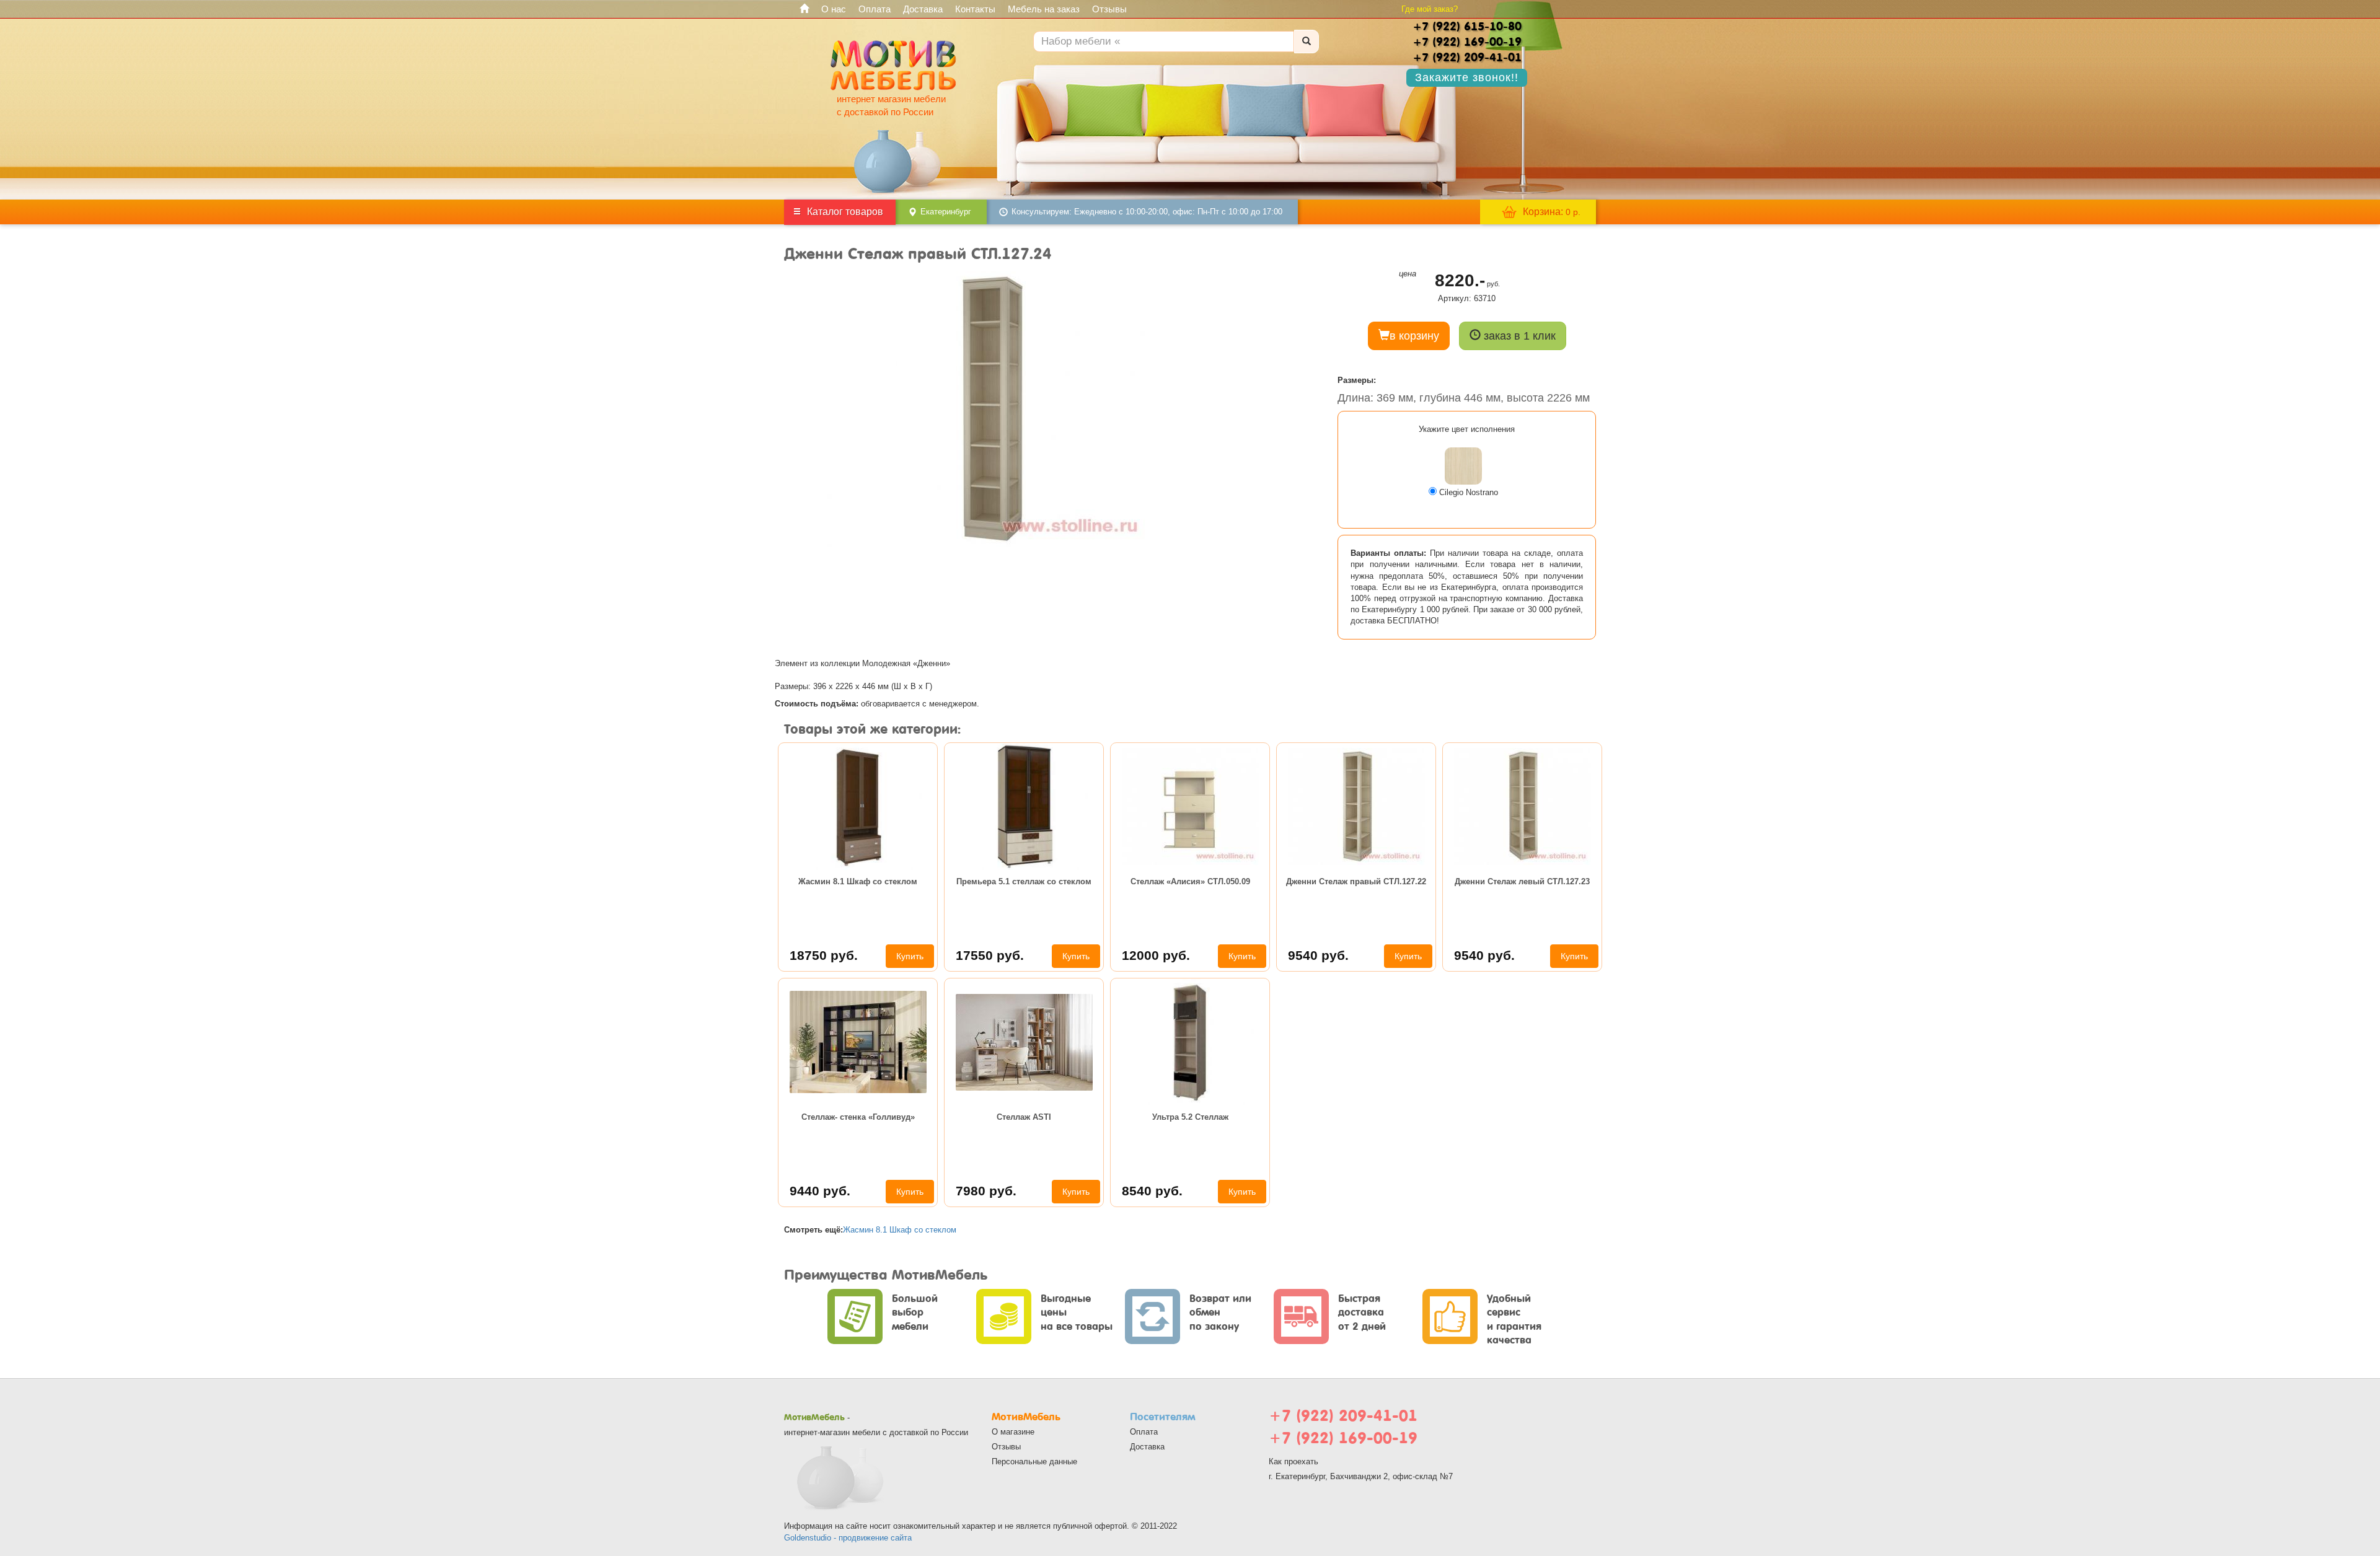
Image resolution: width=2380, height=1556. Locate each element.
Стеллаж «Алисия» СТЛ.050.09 (1190, 881)
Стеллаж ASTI (1024, 1117)
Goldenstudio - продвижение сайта (848, 1538)
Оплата (875, 9)
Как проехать (1294, 1461)
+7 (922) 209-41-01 (1343, 1416)
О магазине (1013, 1432)
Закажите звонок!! (1467, 77)
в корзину (1414, 336)
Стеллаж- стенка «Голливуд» (858, 1117)
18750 (824, 955)
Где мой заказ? (1430, 9)
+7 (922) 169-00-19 (1343, 1438)
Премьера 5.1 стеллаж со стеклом (1024, 881)
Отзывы (1109, 9)
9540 (1318, 955)
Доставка (923, 9)
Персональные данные (1034, 1461)
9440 (820, 1191)
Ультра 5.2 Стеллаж (1190, 1117)
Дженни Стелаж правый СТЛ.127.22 (1356, 881)
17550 (990, 955)
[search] (1307, 42)
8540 (1152, 1191)
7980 (986, 1191)
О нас (834, 9)
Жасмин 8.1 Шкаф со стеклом (858, 881)
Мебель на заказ (1044, 9)
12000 (1156, 955)
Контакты (975, 9)
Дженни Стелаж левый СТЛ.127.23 (1522, 881)
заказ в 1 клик (1518, 336)
